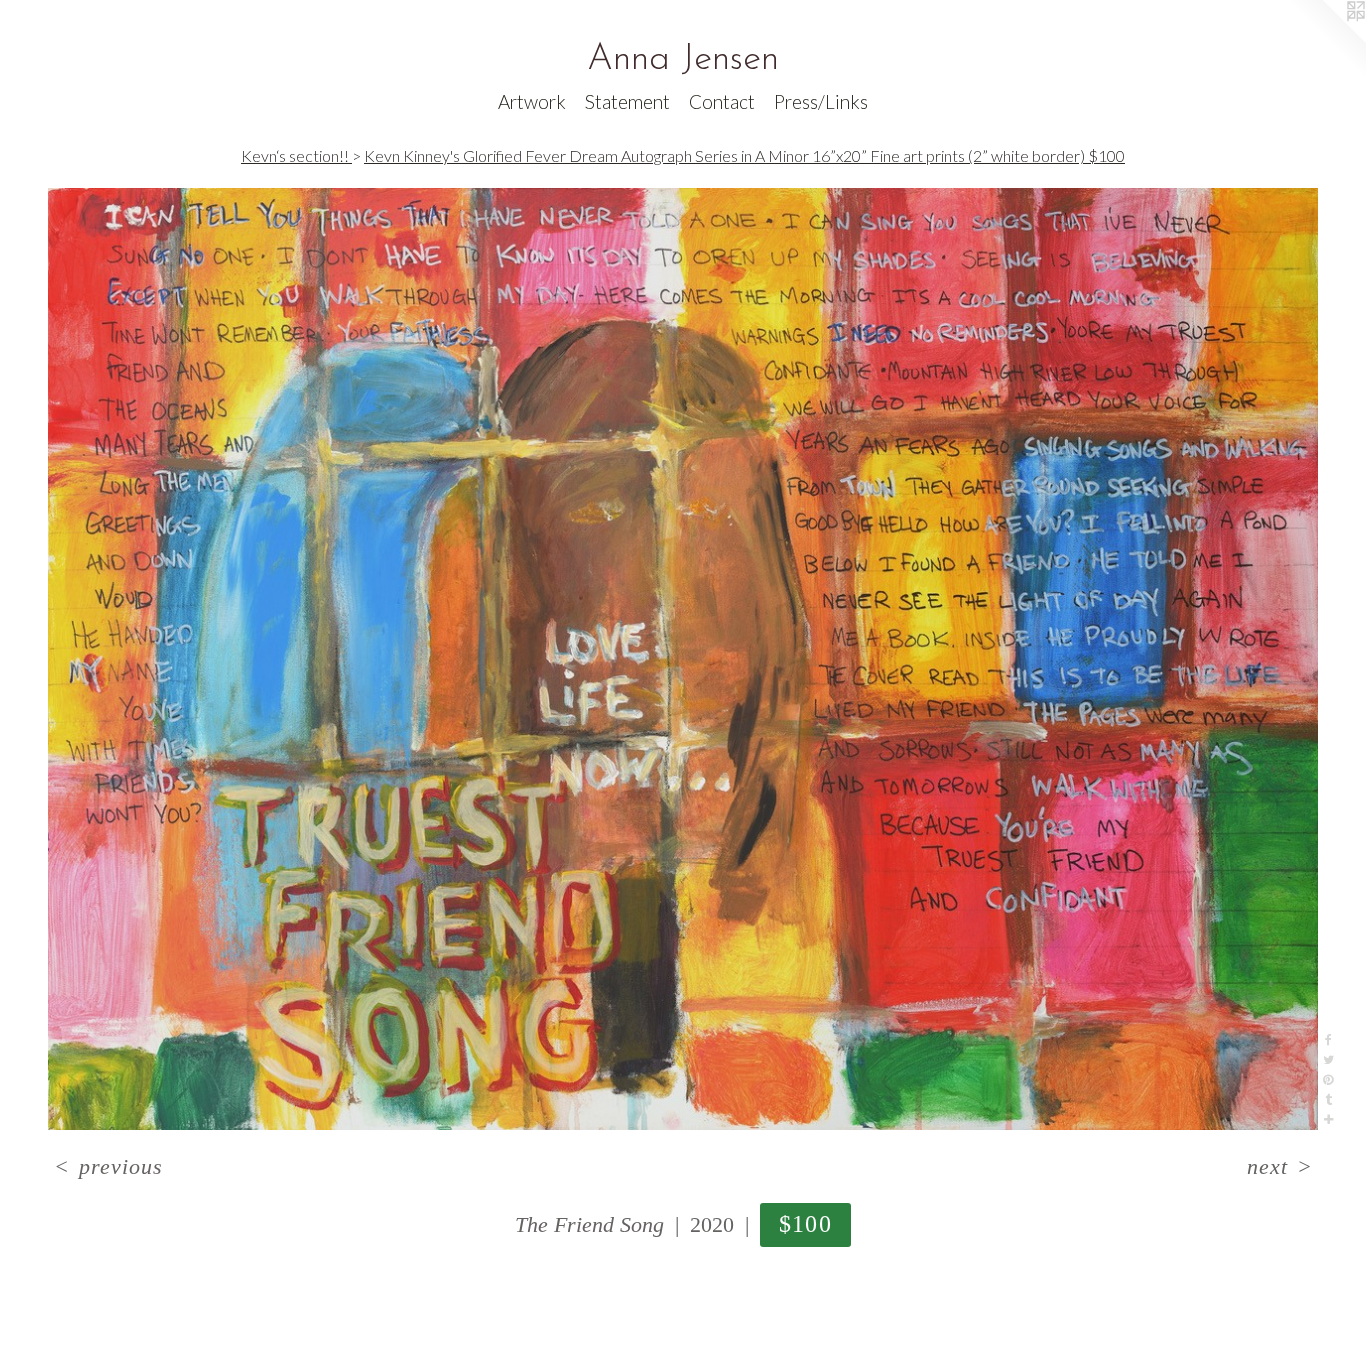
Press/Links (821, 101)
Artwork (532, 101)
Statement (627, 101)
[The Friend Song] (683, 659)
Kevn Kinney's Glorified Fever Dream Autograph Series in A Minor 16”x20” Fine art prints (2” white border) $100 (744, 155)
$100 (805, 1223)
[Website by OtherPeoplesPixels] (1326, 40)
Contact (722, 101)
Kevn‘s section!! (296, 155)
